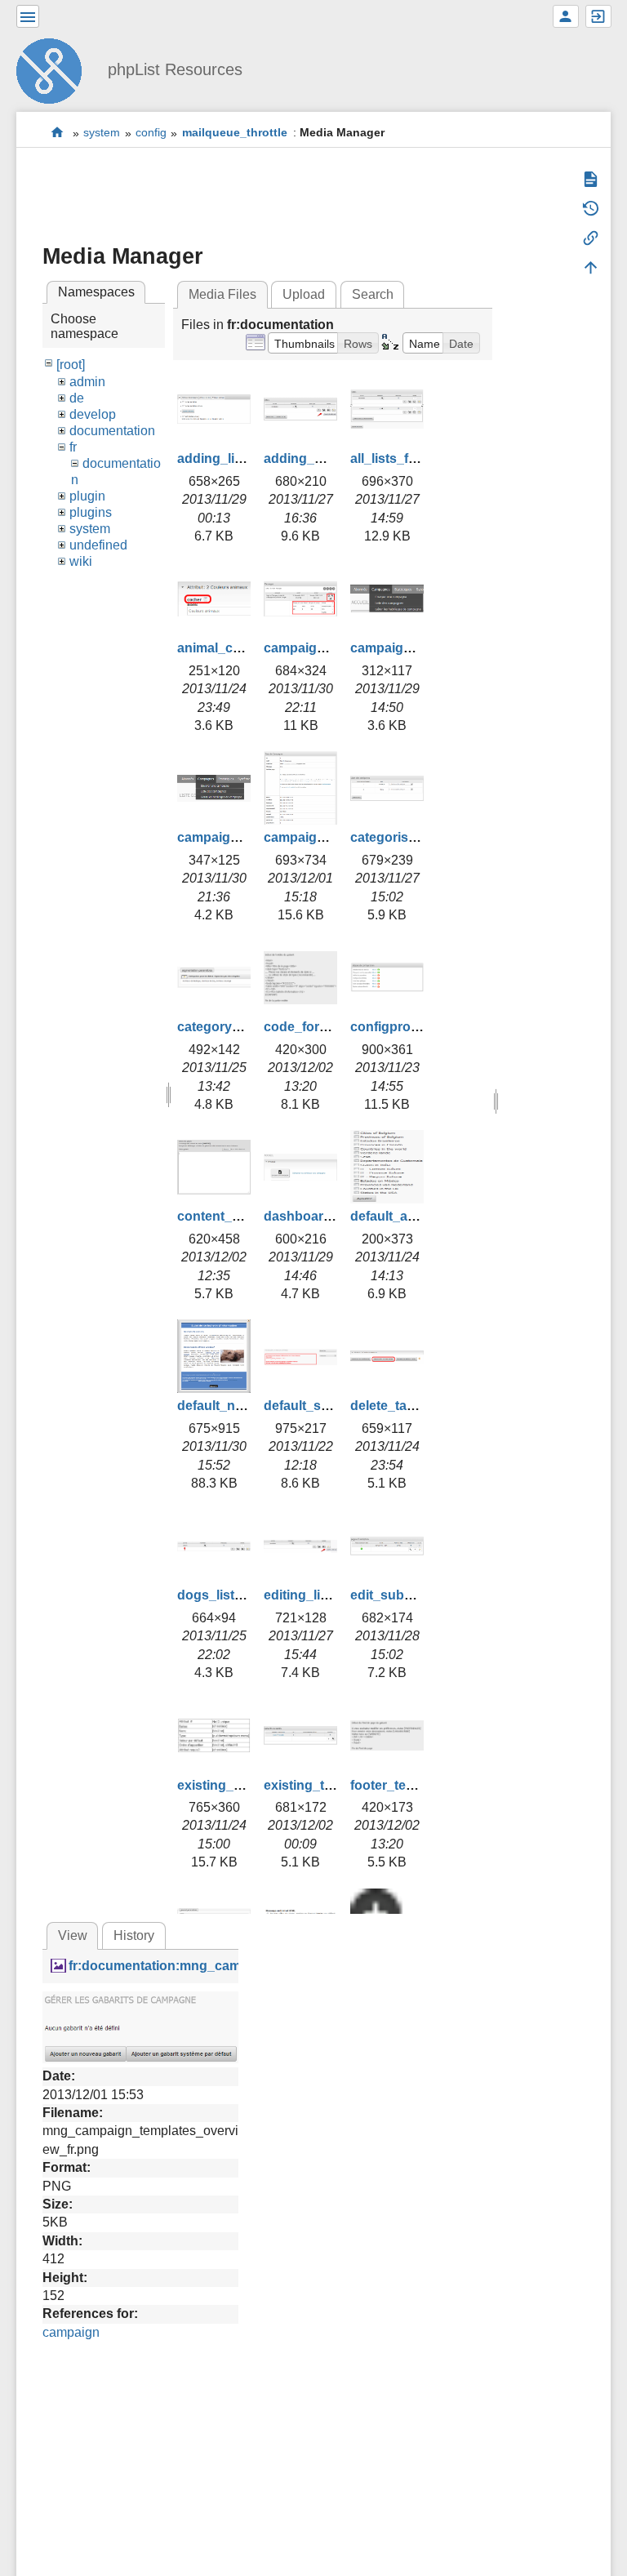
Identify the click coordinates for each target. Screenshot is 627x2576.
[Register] (566, 16)
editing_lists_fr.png (323, 1595)
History (134, 1935)
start (58, 133)
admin (87, 382)
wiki (81, 561)
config (151, 133)
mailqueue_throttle (235, 133)
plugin (87, 496)
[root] (71, 365)
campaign (71, 2332)
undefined (98, 545)
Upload (304, 294)
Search (373, 294)
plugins (91, 512)
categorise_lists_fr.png (421, 837)
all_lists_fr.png (395, 458)
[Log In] (598, 16)
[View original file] (140, 2026)
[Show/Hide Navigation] (28, 16)
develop (93, 414)
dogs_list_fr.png (227, 1595)
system (102, 133)
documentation (112, 431)
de (77, 398)
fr (73, 447)
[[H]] (56, 69)
